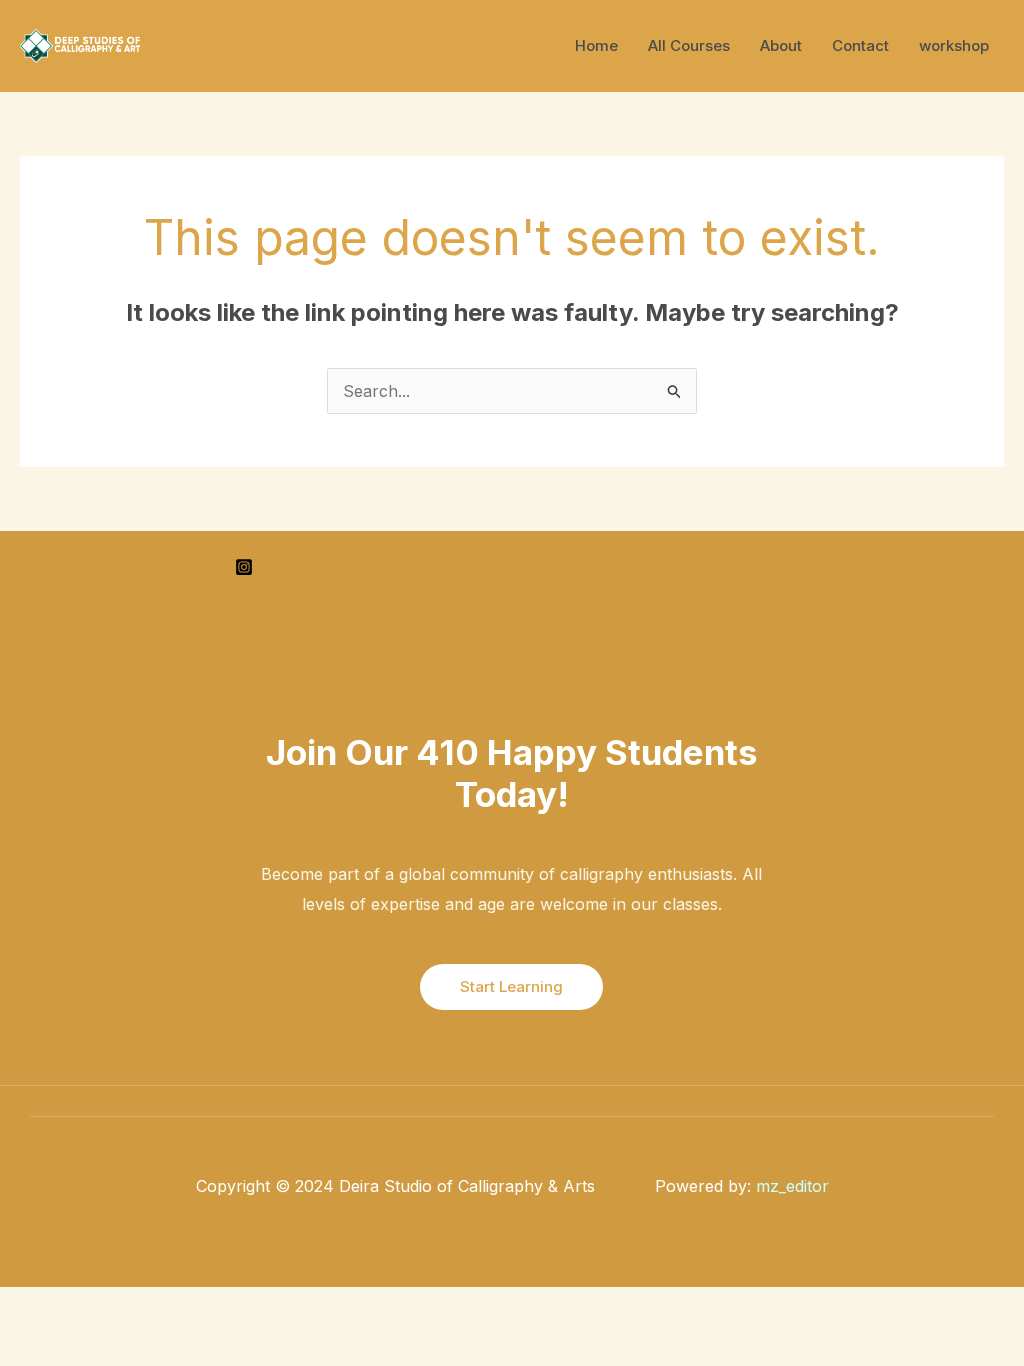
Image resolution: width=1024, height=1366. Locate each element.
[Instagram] (244, 567)
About (781, 45)
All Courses (689, 45)
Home (596, 45)
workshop (954, 45)
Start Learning (511, 986)
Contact (860, 45)
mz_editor (792, 1186)
